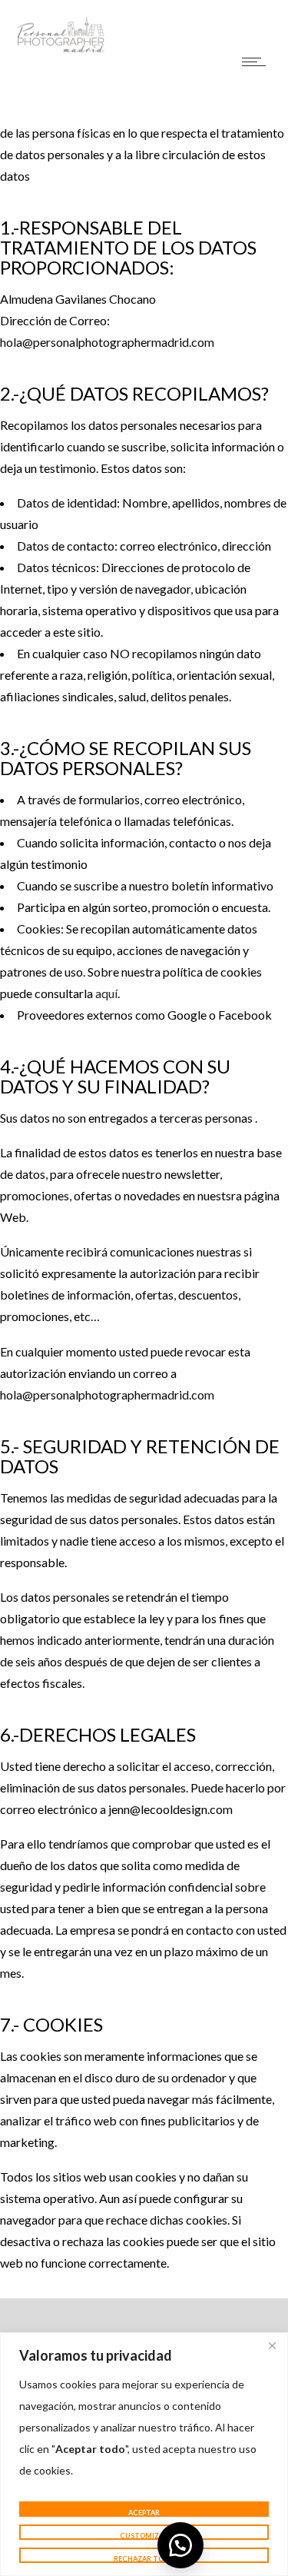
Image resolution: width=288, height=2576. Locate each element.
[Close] (272, 2345)
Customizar (144, 2536)
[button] (180, 2545)
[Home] (61, 50)
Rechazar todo (144, 2559)
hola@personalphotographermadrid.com (107, 342)
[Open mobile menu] (257, 62)
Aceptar (144, 2513)
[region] (144, 2454)
